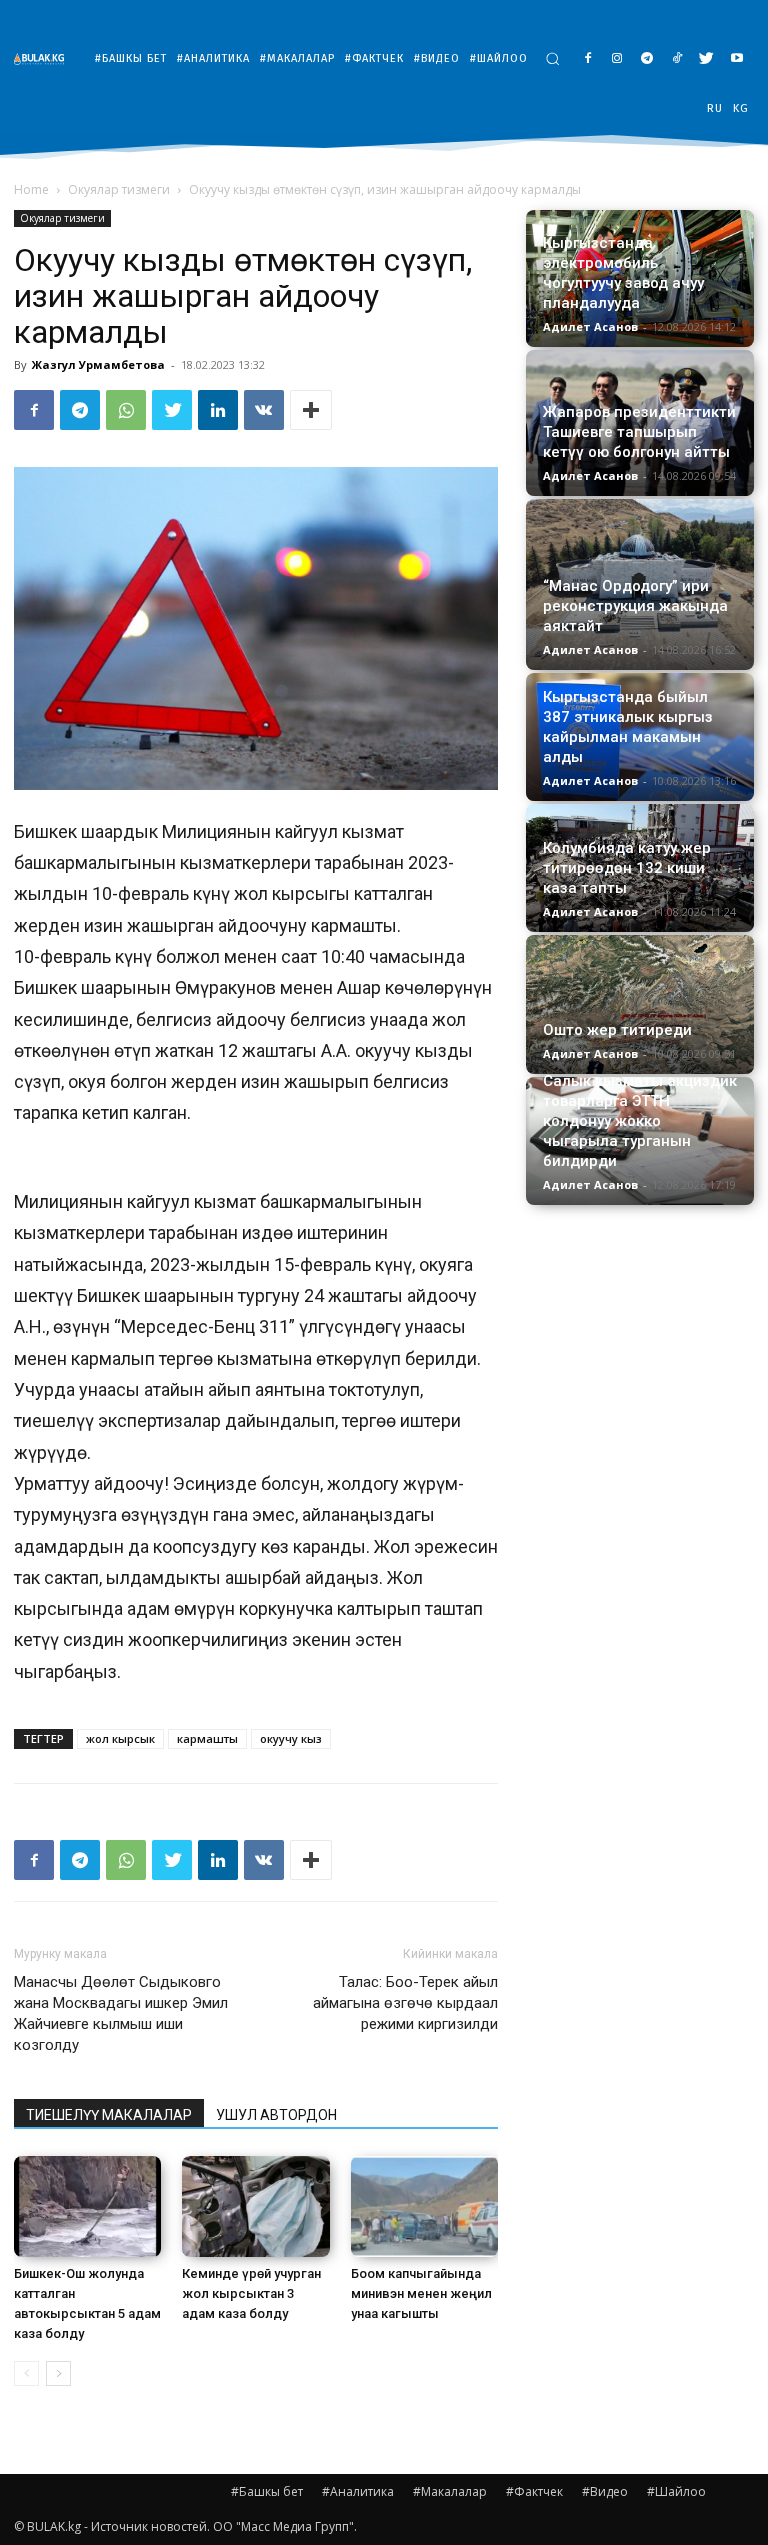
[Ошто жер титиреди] (640, 1004)
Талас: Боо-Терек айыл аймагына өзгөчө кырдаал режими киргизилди (405, 2003)
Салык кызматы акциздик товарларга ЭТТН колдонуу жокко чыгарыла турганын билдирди (640, 1121)
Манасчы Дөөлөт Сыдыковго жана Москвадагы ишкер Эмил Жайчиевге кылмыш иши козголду (121, 2013)
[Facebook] (587, 59)
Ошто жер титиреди (617, 1030)
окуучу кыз (291, 1738)
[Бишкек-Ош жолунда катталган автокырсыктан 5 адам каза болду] (87, 2206)
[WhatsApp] (126, 410)
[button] (552, 58)
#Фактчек (534, 2491)
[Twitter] (706, 59)
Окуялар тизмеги (119, 189)
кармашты (207, 1738)
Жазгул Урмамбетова (98, 364)
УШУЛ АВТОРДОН (276, 2115)
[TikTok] (677, 59)
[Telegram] (647, 59)
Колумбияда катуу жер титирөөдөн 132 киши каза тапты (627, 868)
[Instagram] (617, 59)
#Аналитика (358, 2491)
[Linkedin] (218, 410)
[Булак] (44, 58)
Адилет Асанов (590, 326)
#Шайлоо (676, 2491)
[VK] (264, 410)
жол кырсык (120, 1738)
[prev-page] (26, 2373)
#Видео (605, 2491)
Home (31, 189)
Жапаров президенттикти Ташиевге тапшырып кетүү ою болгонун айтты (639, 432)
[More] (311, 410)
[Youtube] (736, 59)
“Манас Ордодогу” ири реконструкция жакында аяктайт (635, 606)
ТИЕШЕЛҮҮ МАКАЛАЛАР (109, 2115)
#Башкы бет (267, 2491)
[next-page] (58, 2373)
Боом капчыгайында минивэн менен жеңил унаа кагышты (421, 2293)
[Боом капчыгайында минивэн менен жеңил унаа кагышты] (424, 2206)
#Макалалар (450, 2491)
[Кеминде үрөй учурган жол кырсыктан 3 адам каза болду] (255, 2206)
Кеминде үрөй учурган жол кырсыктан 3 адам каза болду (251, 2293)
